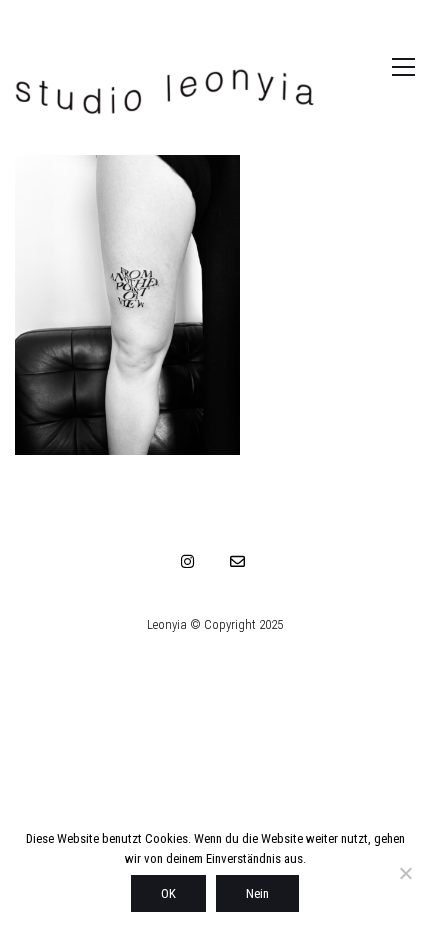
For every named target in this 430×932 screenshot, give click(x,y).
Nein (257, 893)
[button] (382, 67)
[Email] (238, 561)
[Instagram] (188, 561)
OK (168, 893)
